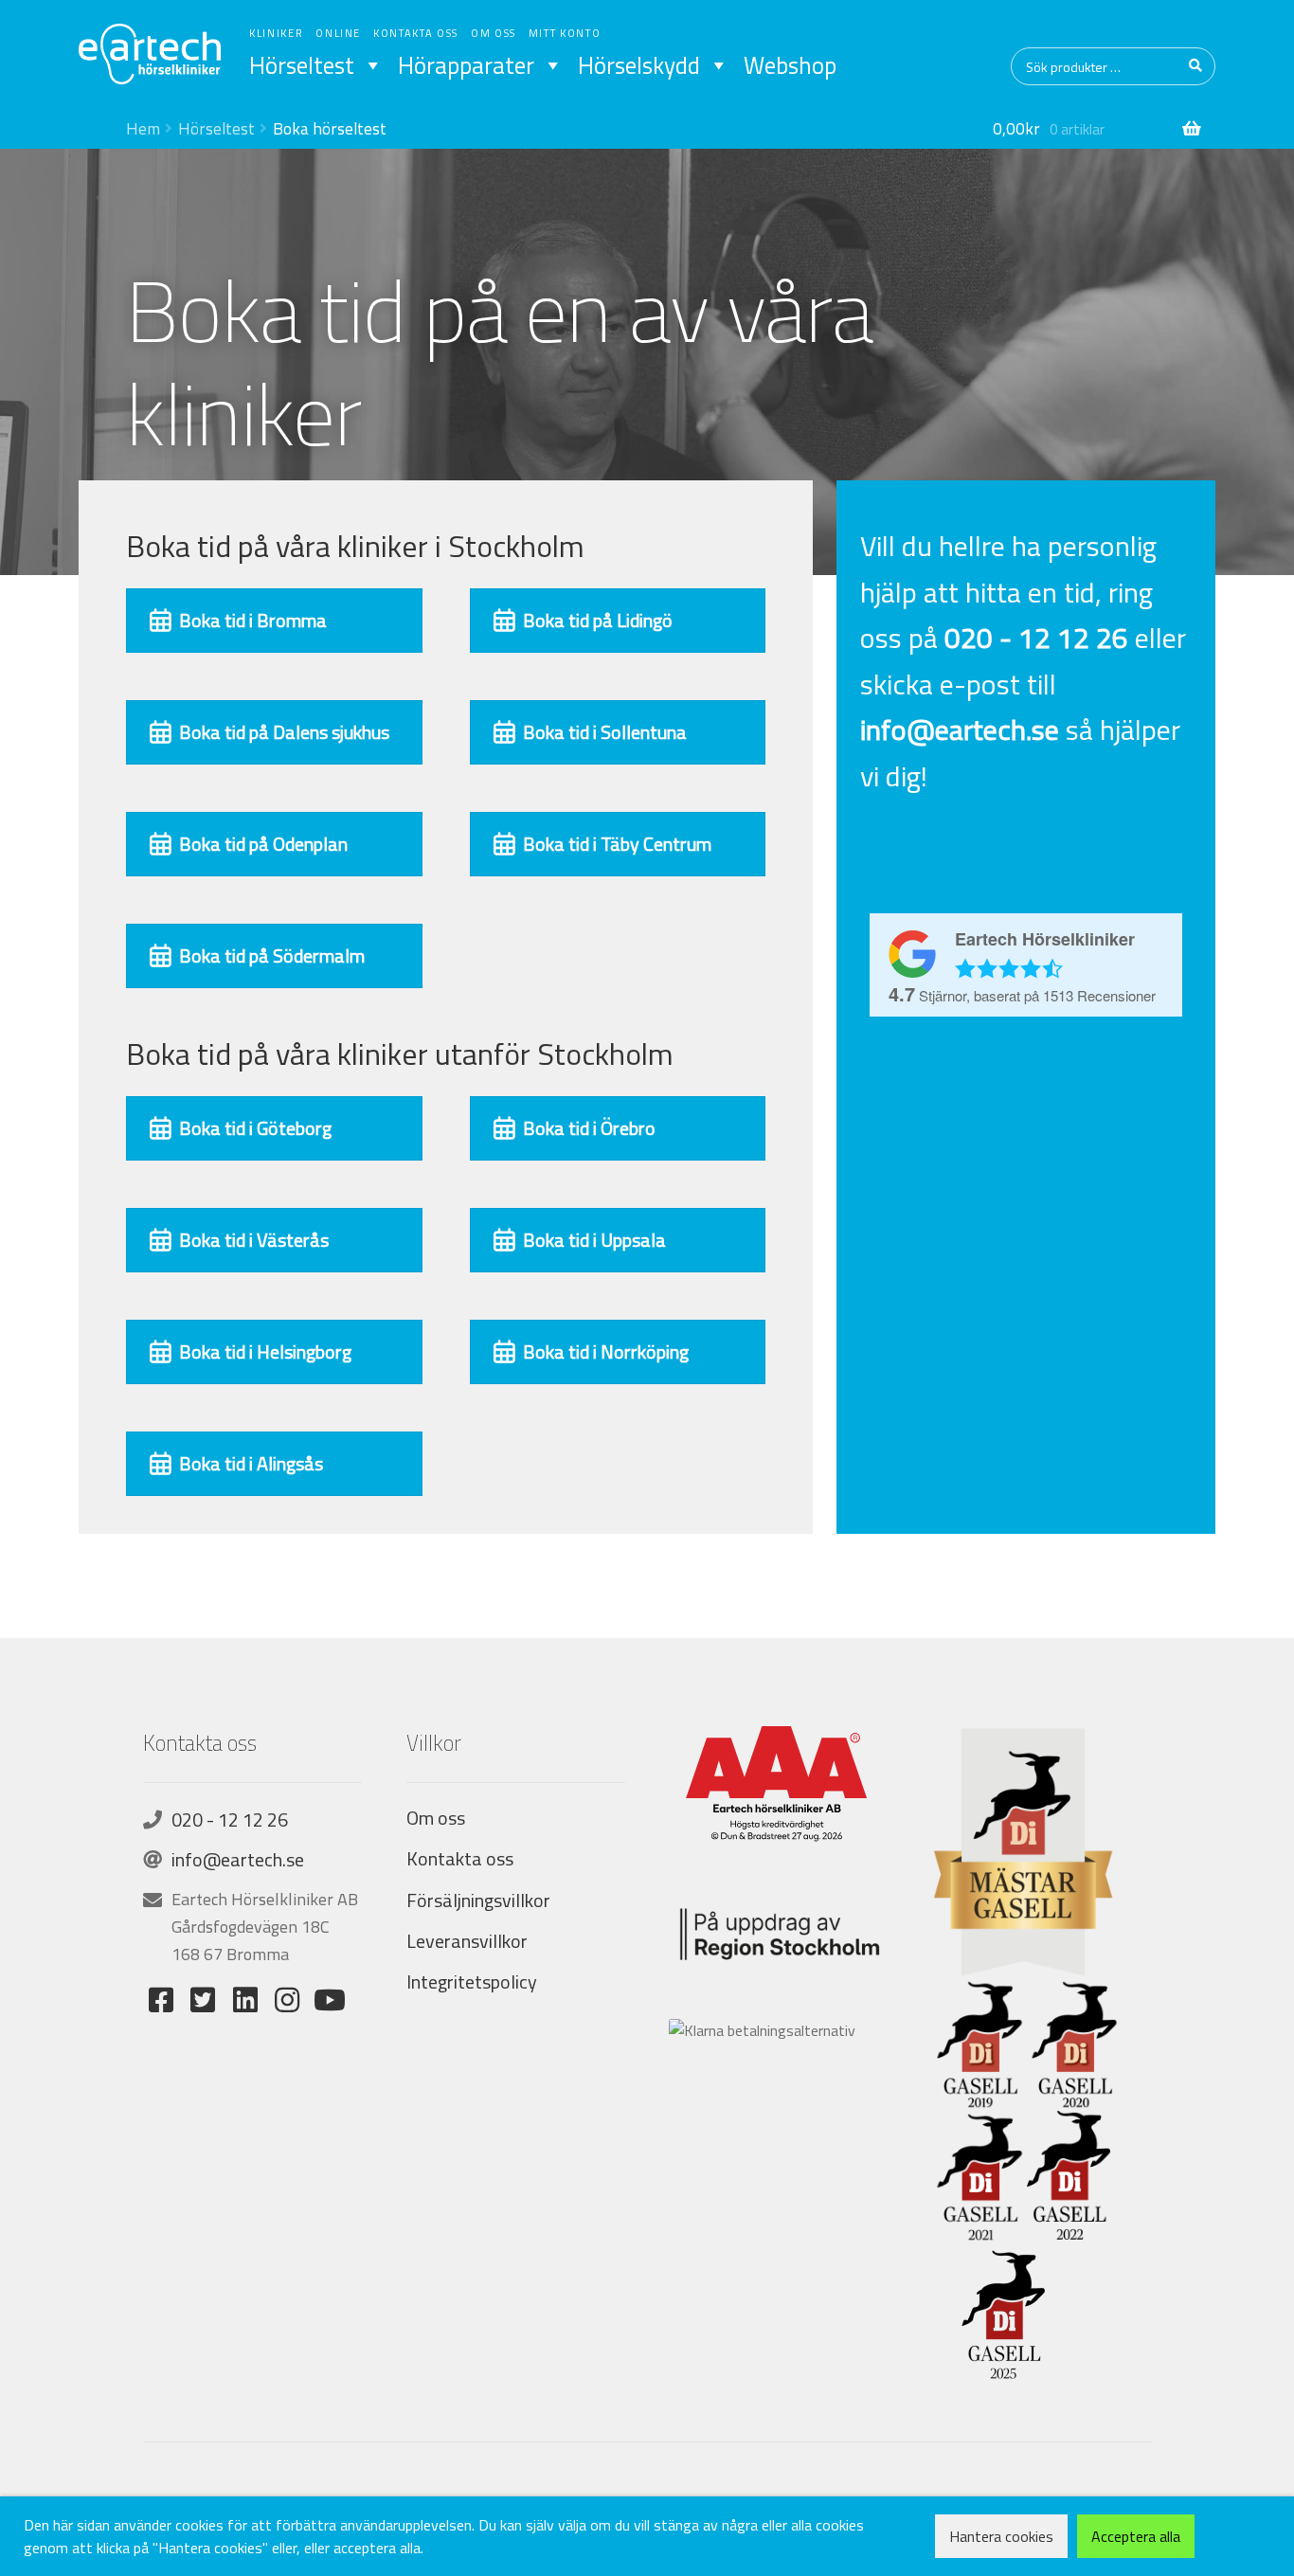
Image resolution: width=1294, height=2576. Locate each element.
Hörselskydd (639, 65)
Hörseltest (302, 65)
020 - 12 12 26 (230, 1819)
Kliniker (276, 33)
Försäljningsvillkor (478, 1900)
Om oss (494, 33)
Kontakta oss (416, 33)
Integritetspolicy (472, 1982)
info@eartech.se (238, 1859)
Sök (1196, 66)
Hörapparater (466, 65)
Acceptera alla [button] (1136, 2536)
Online (338, 33)
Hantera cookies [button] (1001, 2536)
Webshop (790, 65)
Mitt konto (565, 33)
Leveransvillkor (467, 1941)
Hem (143, 128)
